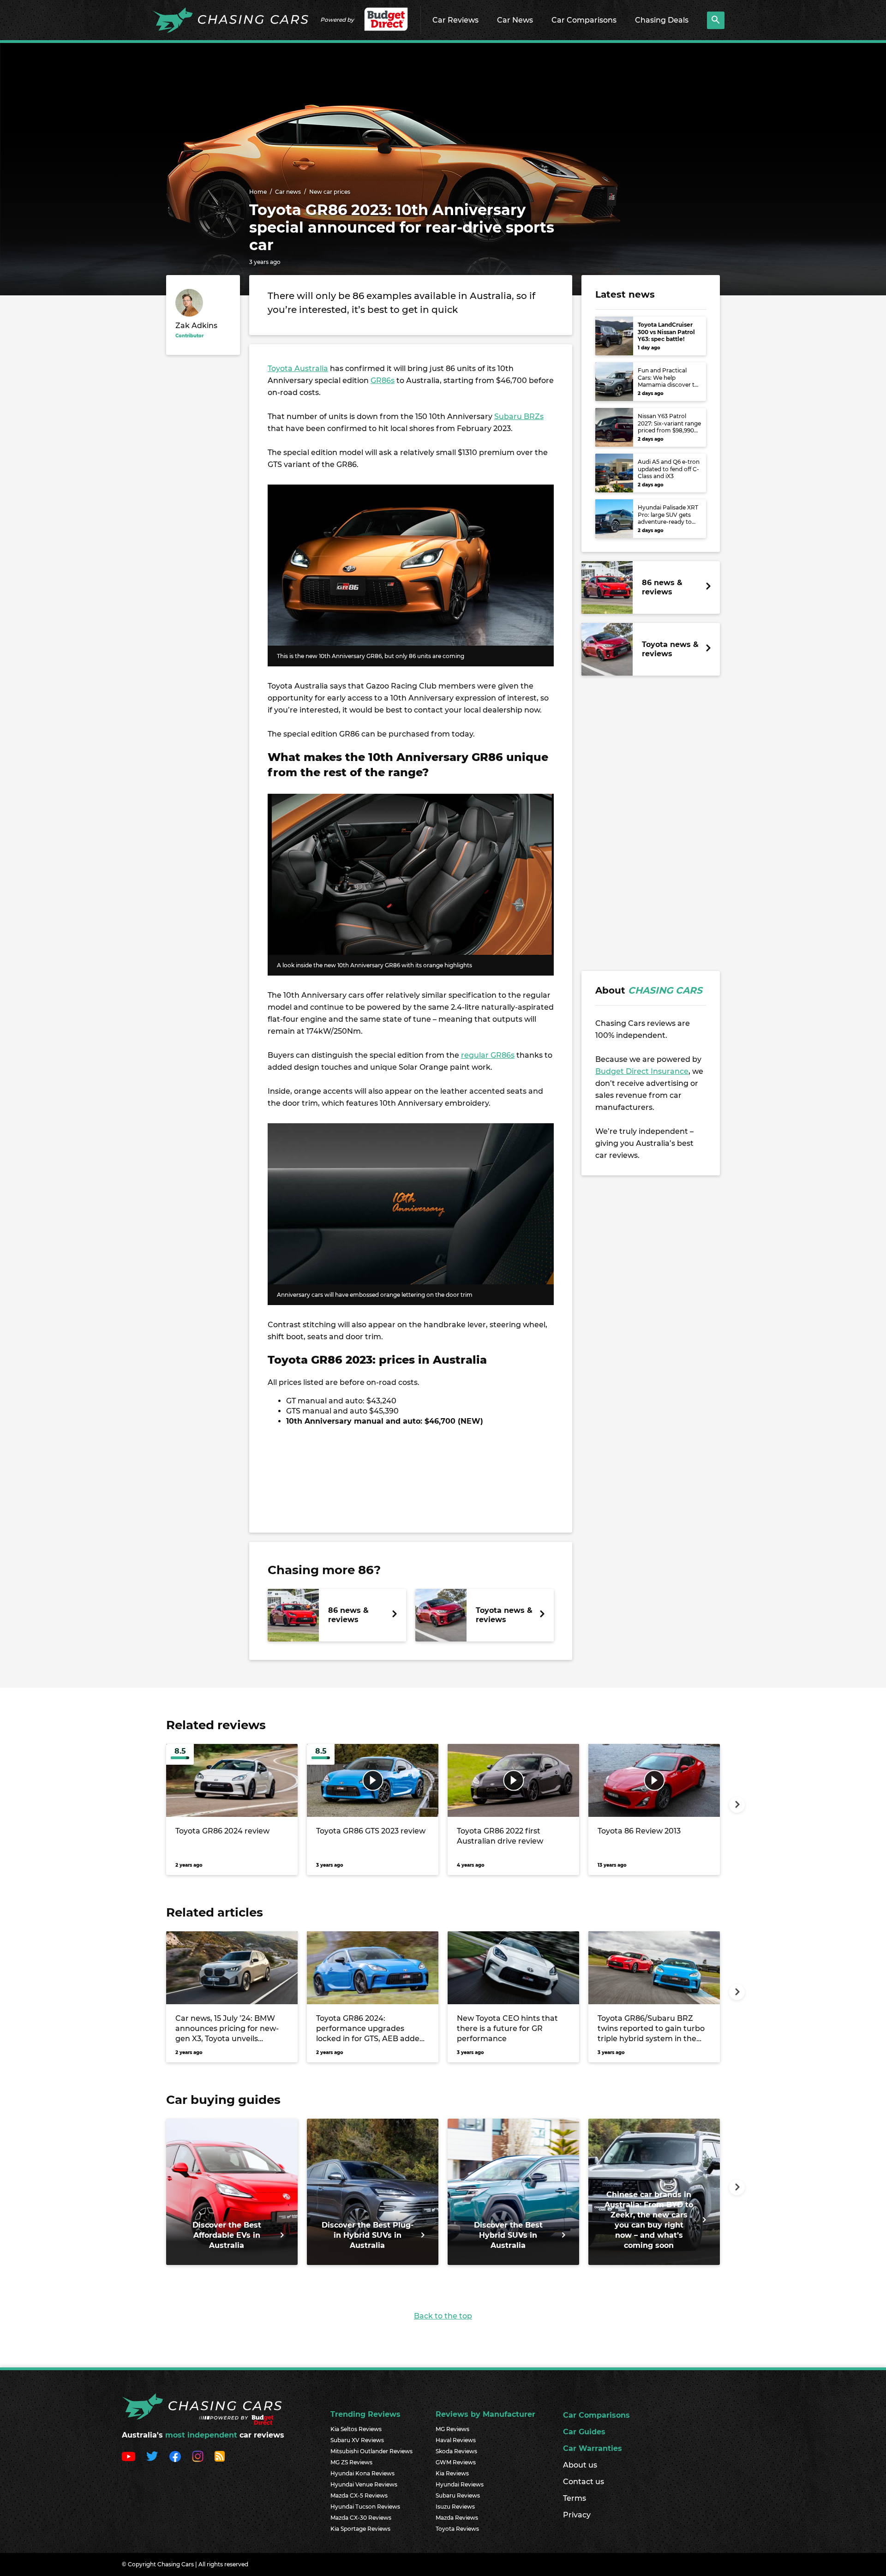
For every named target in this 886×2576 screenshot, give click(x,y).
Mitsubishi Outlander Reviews (371, 2451)
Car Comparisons (584, 20)
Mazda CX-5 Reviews (359, 2495)
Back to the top (443, 2316)
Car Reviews (455, 20)
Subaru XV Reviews (357, 2440)
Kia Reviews (452, 2473)
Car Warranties (593, 2448)
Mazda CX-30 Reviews (361, 2518)
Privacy (577, 2515)
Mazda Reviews (457, 2518)
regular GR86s (488, 1055)
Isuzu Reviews (455, 2507)
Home (258, 192)
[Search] (716, 20)
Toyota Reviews (457, 2529)
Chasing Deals (662, 20)
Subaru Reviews (458, 2495)
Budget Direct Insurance (642, 1071)
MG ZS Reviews (351, 2462)
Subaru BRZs (519, 416)
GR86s (383, 380)
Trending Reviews (365, 2414)
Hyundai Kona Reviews (362, 2473)
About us (580, 2465)
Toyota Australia (298, 368)
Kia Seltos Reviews (356, 2429)
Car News (515, 20)
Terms (575, 2498)
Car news (288, 192)
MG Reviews (452, 2429)
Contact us (584, 2482)
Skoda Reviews (456, 2451)
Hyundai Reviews (460, 2484)
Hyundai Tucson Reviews (365, 2507)
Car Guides (584, 2432)
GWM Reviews (456, 2462)
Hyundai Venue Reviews (364, 2484)
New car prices (330, 192)
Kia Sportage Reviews (360, 2529)
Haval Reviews (456, 2440)
